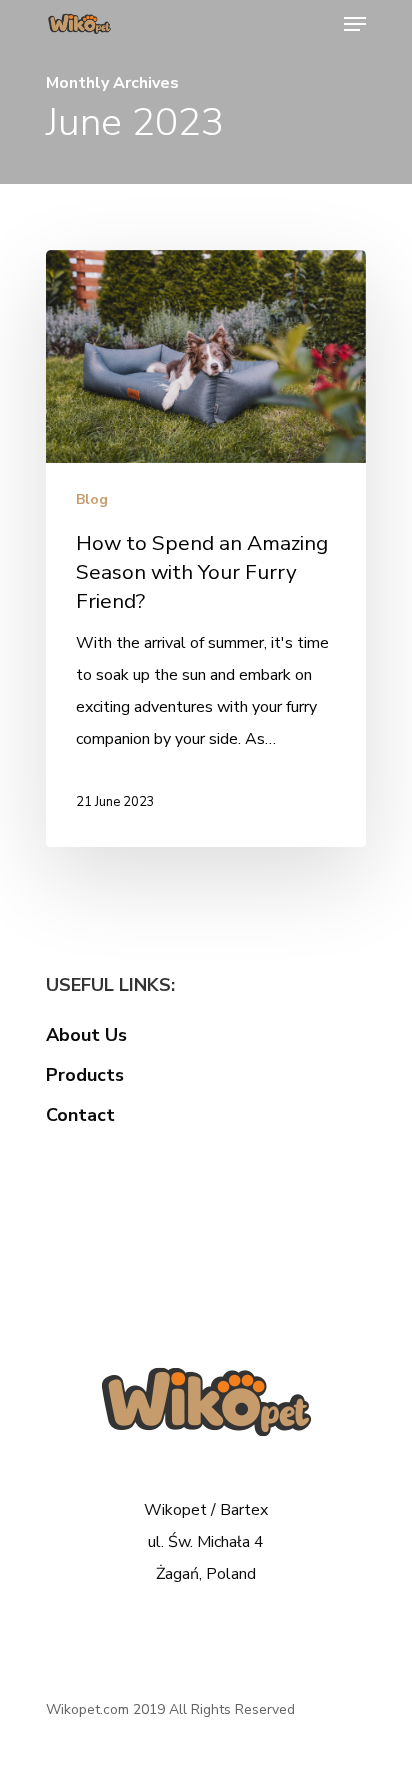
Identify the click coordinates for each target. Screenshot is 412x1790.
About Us (86, 1035)
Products (85, 1075)
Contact (80, 1115)
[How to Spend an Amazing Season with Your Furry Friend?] (206, 549)
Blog (92, 499)
